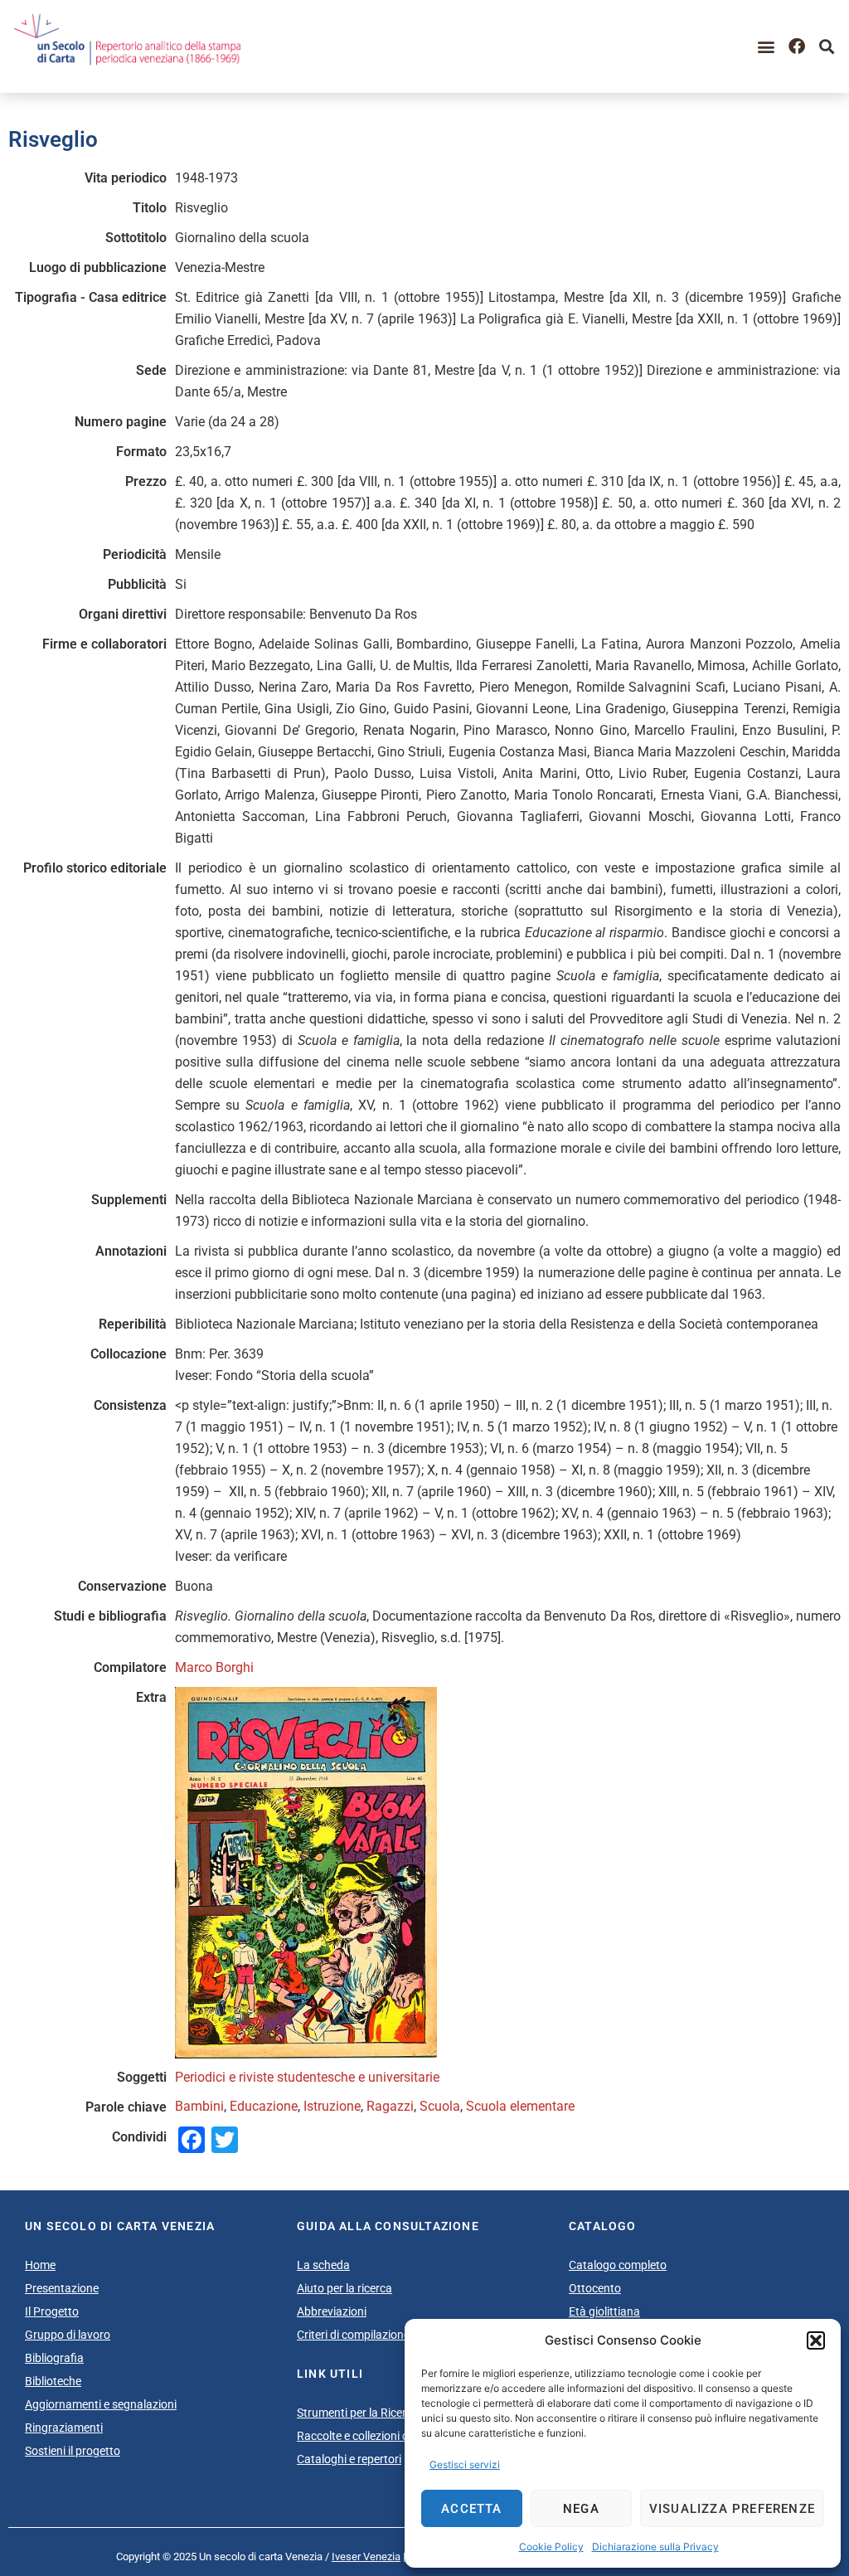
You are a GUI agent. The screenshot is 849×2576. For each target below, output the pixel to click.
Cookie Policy (551, 2547)
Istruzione (332, 2106)
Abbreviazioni (332, 2311)
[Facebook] (797, 46)
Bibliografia (54, 2358)
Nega (581, 2509)
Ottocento (595, 2288)
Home (40, 2265)
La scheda (323, 2265)
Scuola (440, 2106)
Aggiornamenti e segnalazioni (101, 2404)
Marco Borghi (214, 1667)
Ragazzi (390, 2106)
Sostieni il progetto (73, 2451)
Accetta (471, 2509)
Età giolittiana (604, 2311)
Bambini (199, 2106)
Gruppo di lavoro (68, 2335)
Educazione (264, 2106)
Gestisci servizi (465, 2464)
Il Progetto (52, 2311)
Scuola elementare (520, 2106)
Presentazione (62, 2288)
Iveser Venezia (366, 2557)
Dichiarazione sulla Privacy (655, 2547)
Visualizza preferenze (732, 2509)
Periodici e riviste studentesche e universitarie (307, 2077)
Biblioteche (53, 2381)
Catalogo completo (618, 2265)
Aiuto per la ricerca (344, 2288)
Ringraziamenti (64, 2428)
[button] (816, 2340)
